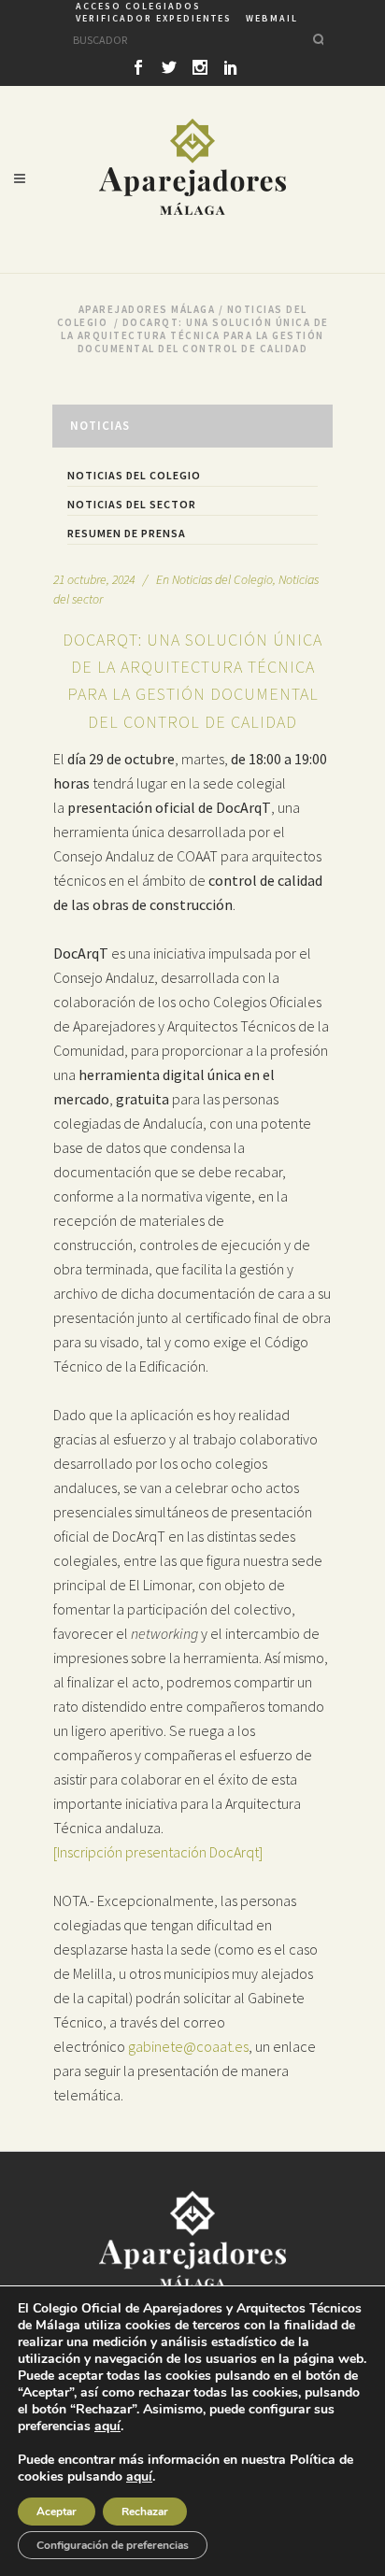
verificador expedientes (154, 18)
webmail (272, 18)
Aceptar (57, 2512)
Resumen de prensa (127, 533)
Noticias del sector (132, 504)
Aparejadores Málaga (147, 309)
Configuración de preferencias (113, 2545)
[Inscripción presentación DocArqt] (158, 1852)
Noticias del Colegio (134, 475)
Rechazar (145, 2512)
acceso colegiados (138, 6)
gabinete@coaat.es (188, 2046)
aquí (107, 2427)
